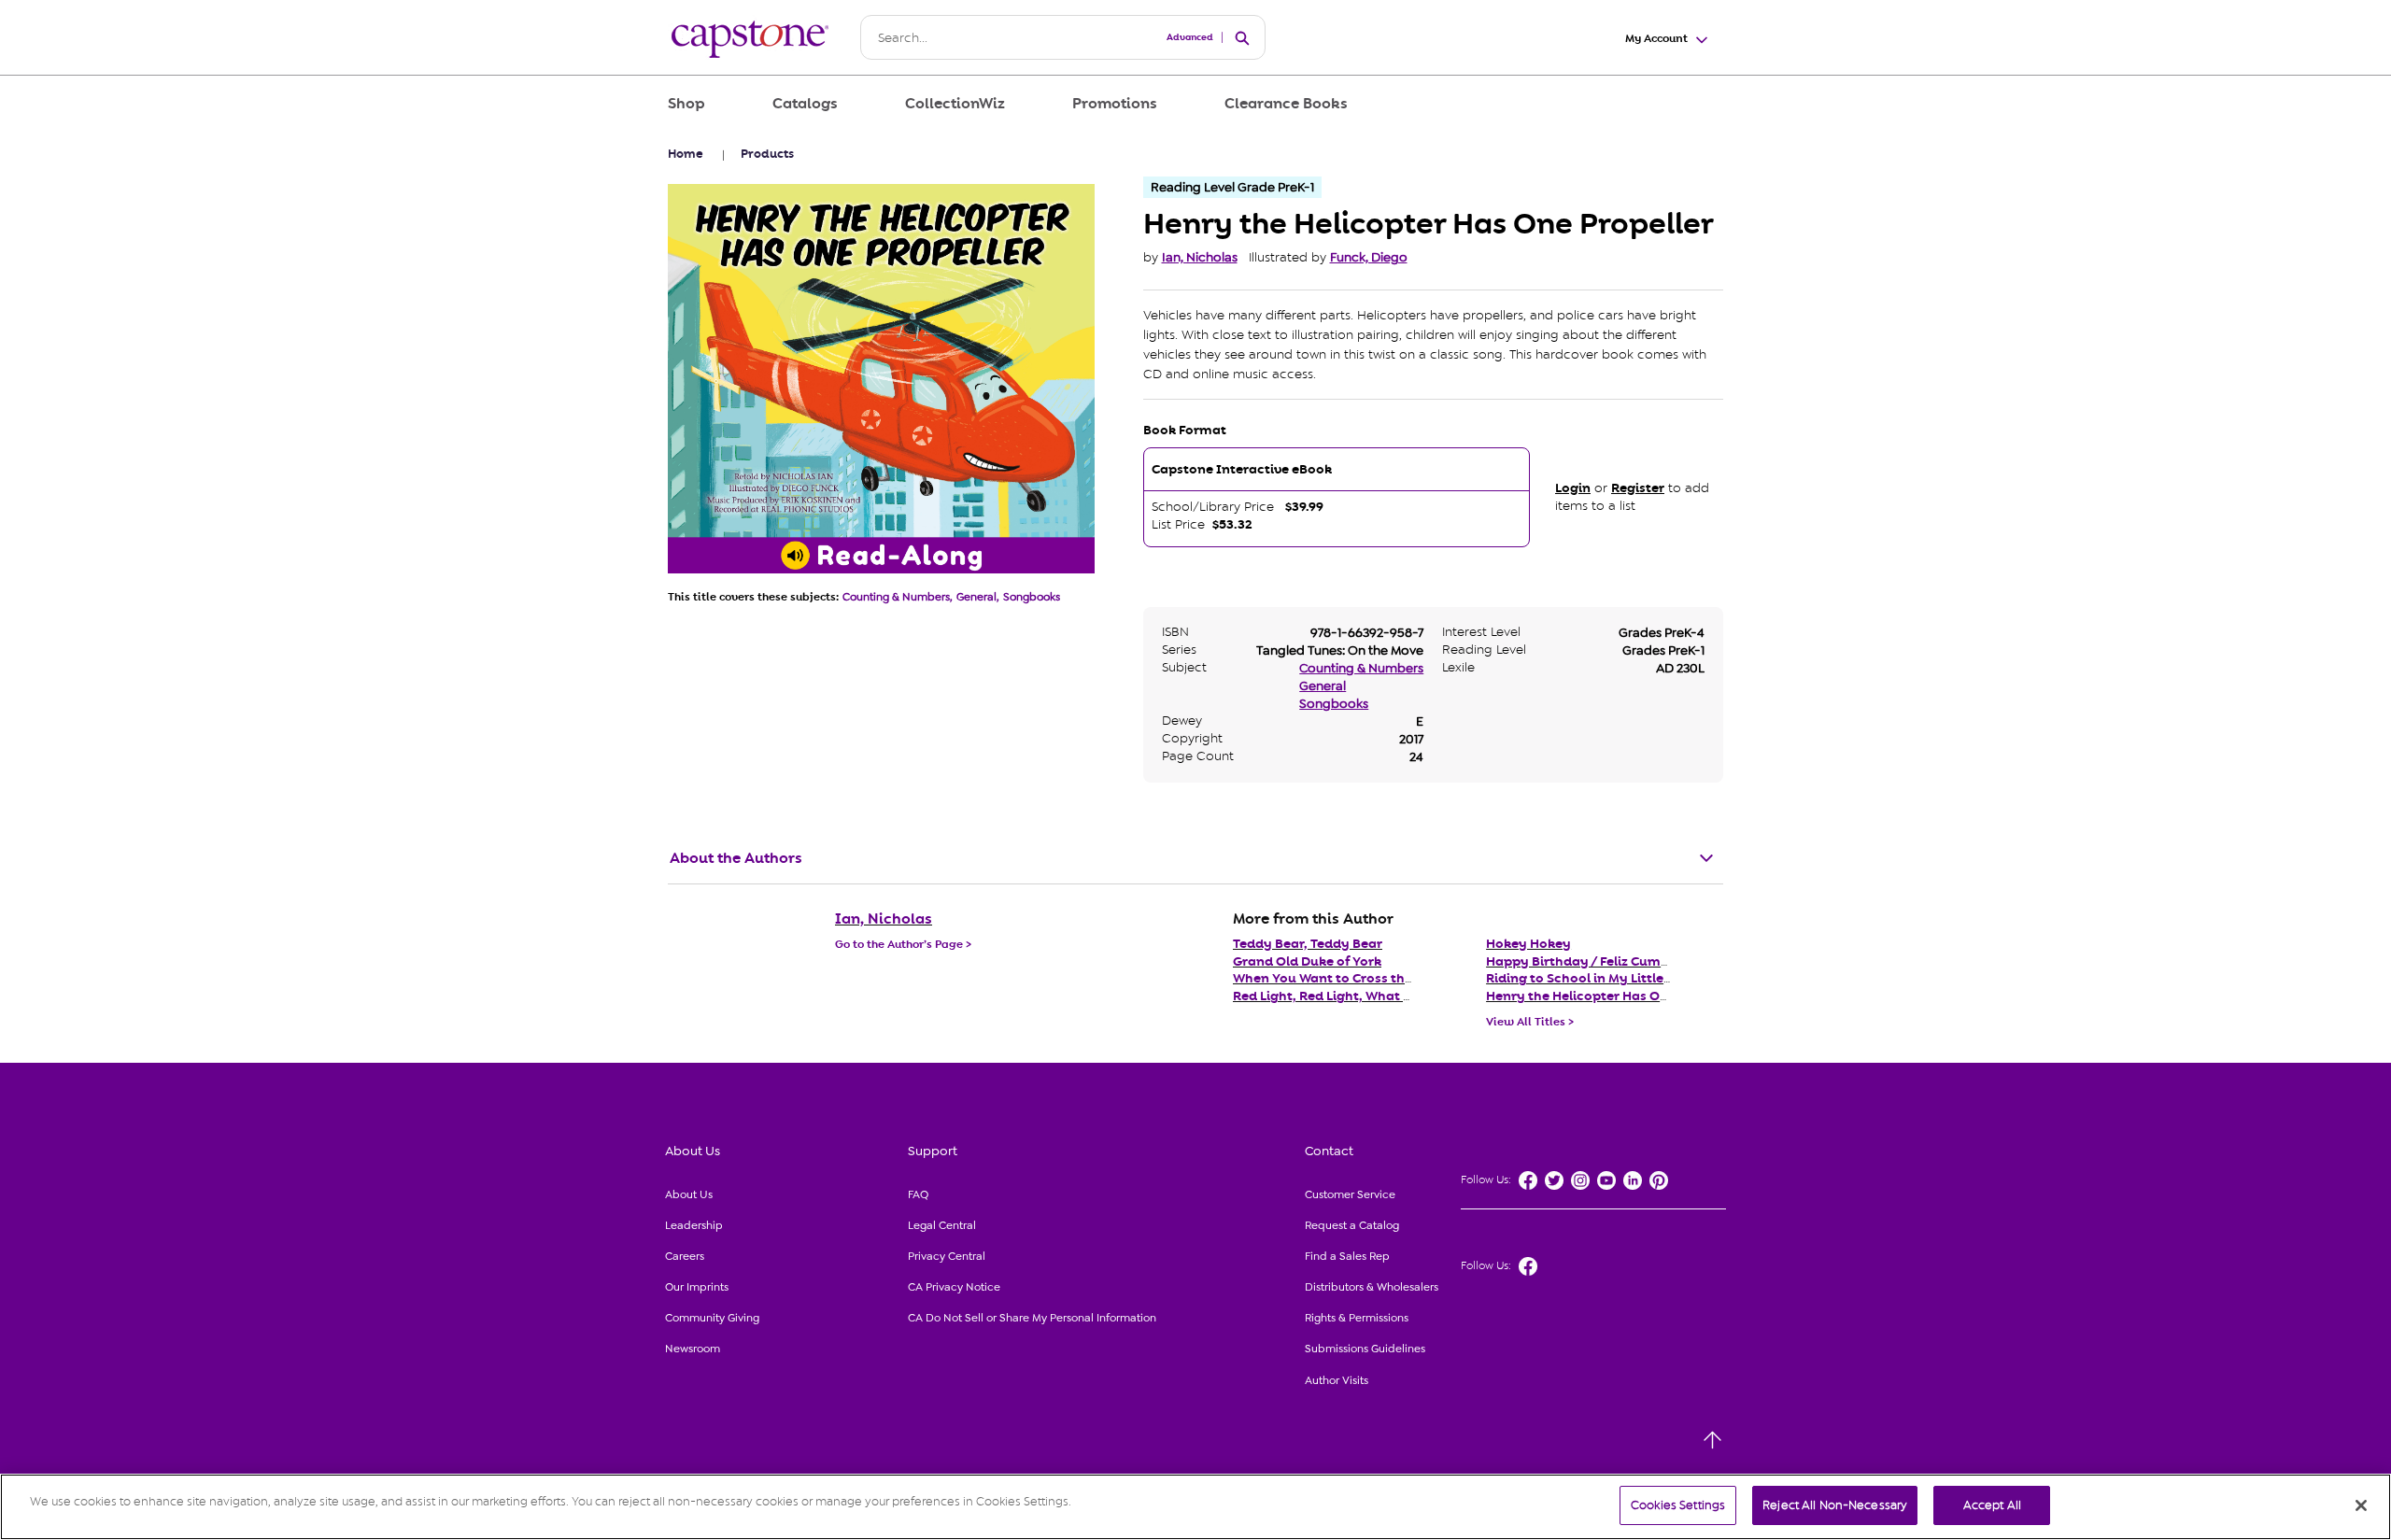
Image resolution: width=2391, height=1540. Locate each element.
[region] (1195, 1507)
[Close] (2361, 1505)
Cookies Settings (1678, 1505)
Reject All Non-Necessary (1835, 1505)
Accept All (1992, 1505)
